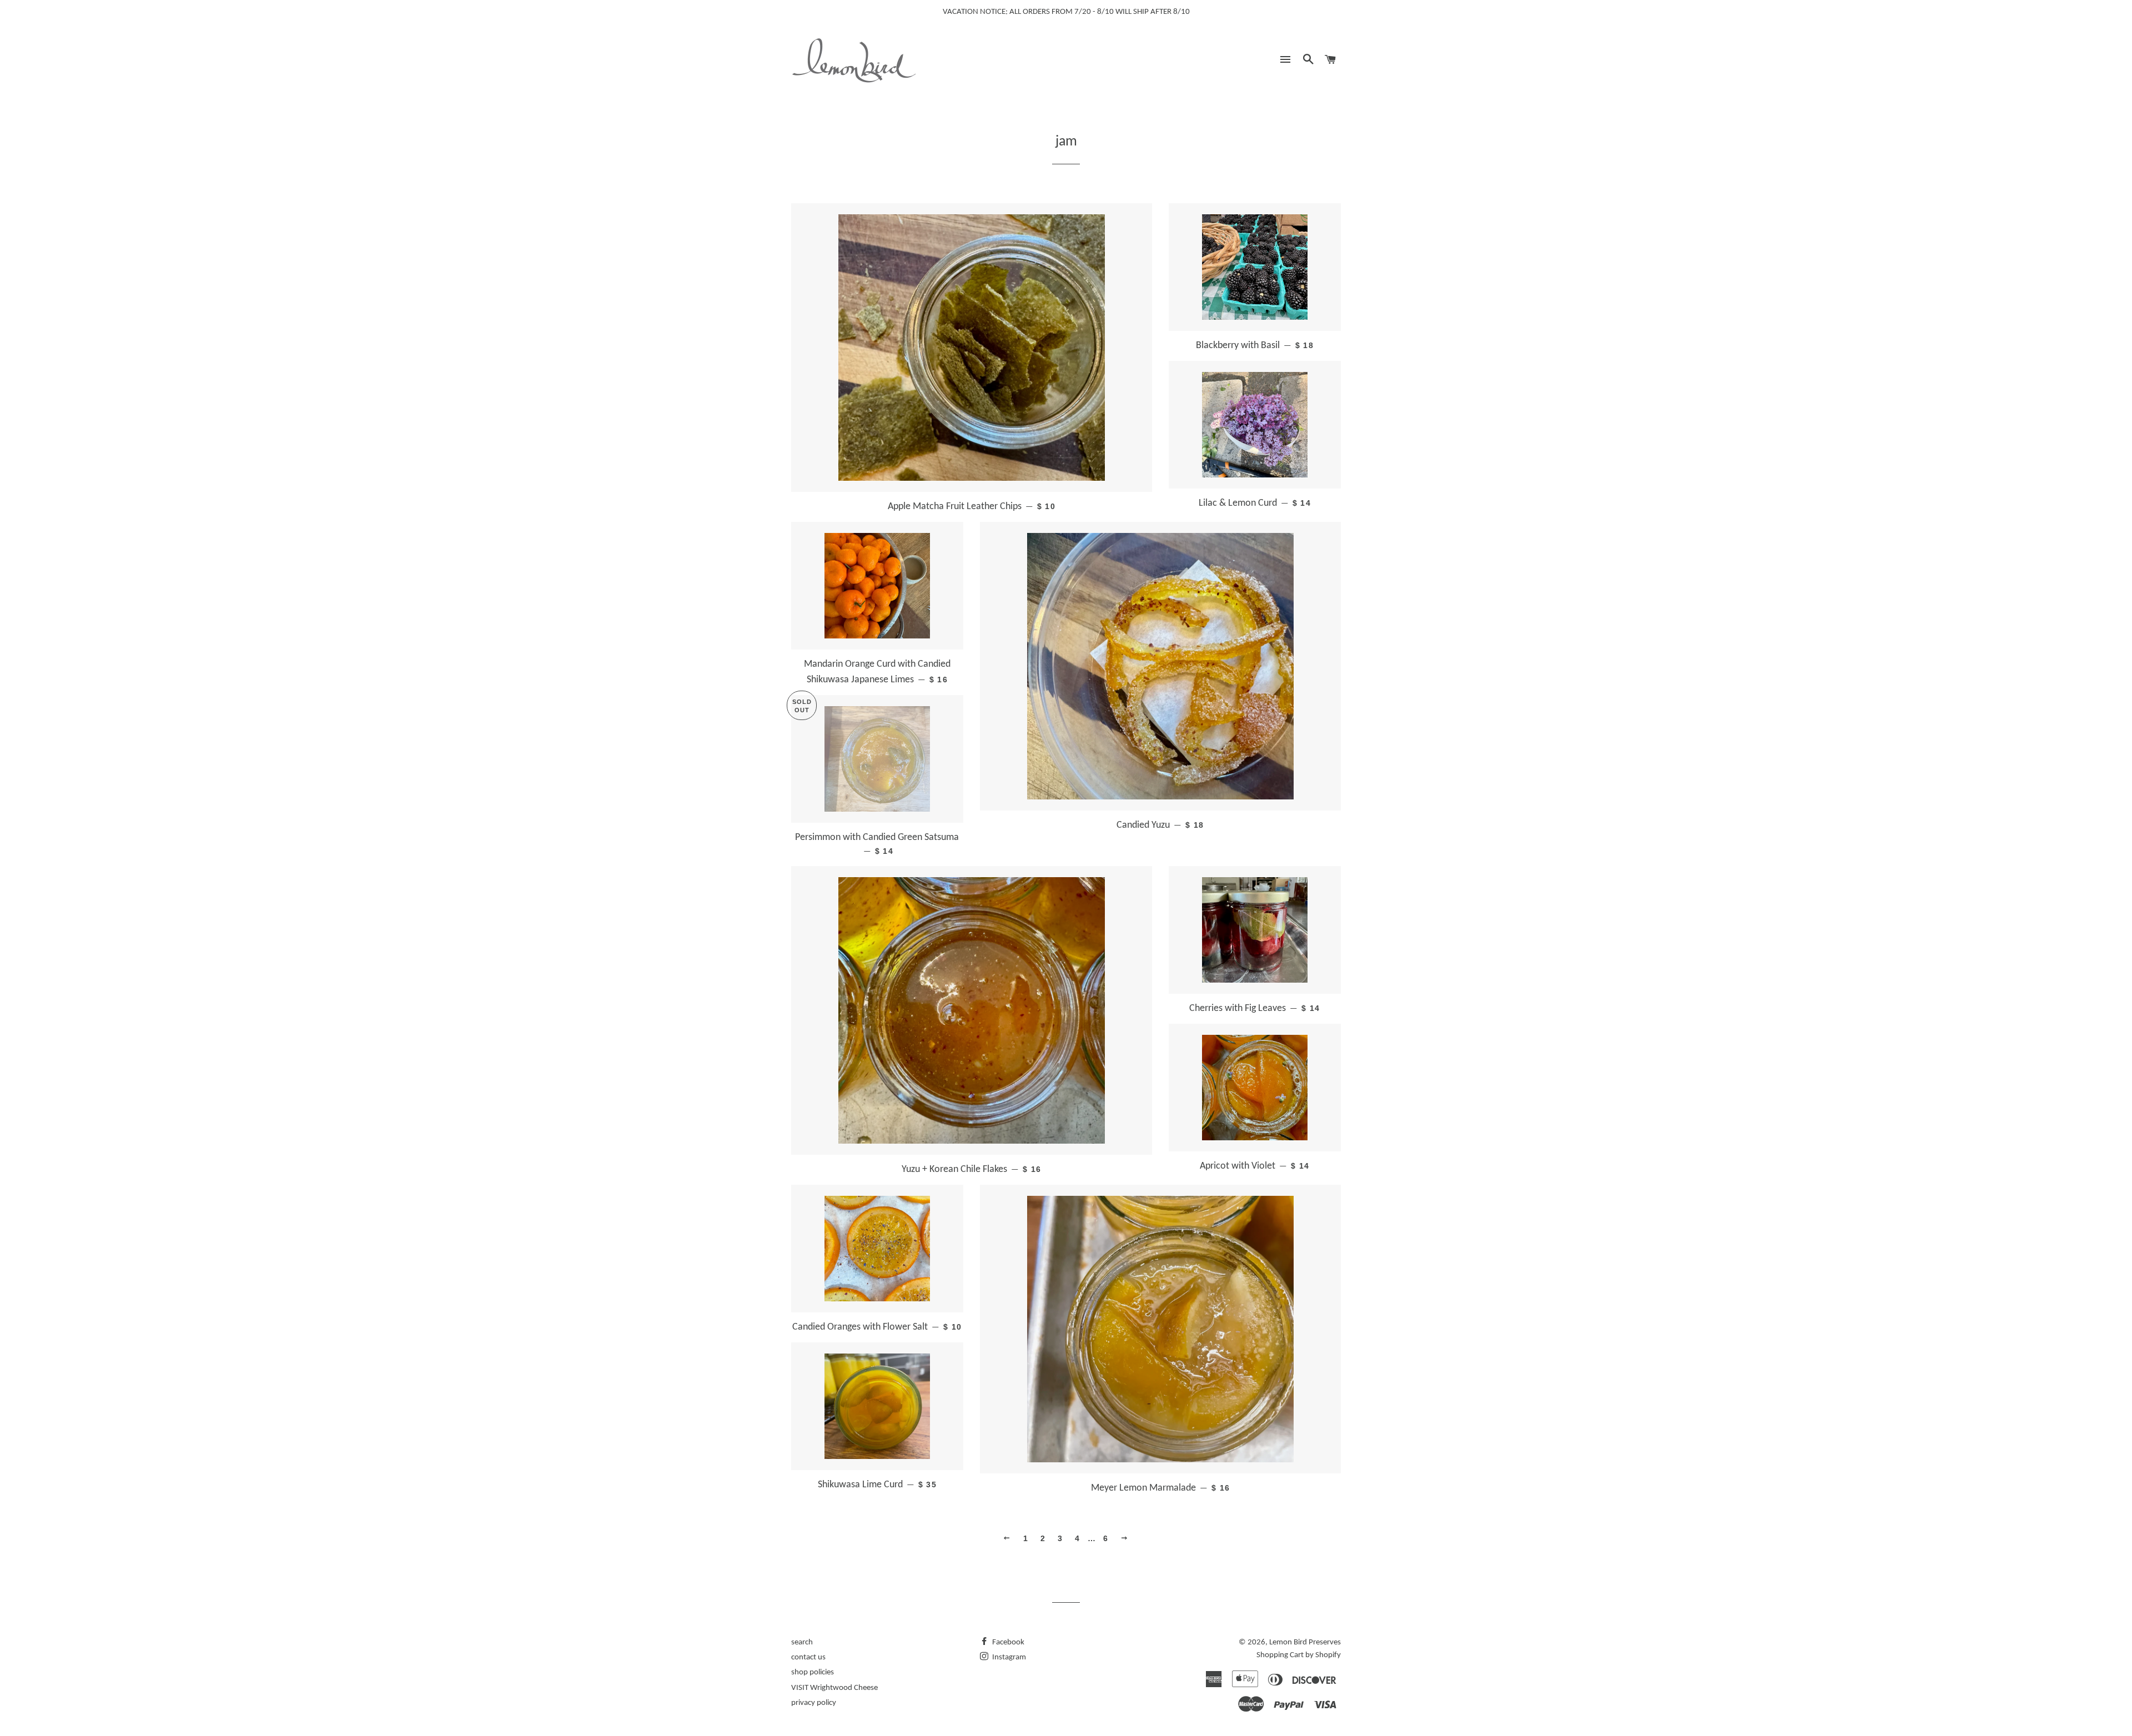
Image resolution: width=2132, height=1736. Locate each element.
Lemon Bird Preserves (1305, 1642)
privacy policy (814, 1703)
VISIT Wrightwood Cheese (834, 1688)
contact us (808, 1657)
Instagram (1008, 1657)
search (802, 1642)
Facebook (1007, 1642)
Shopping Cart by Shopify (1299, 1655)
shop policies (813, 1672)
